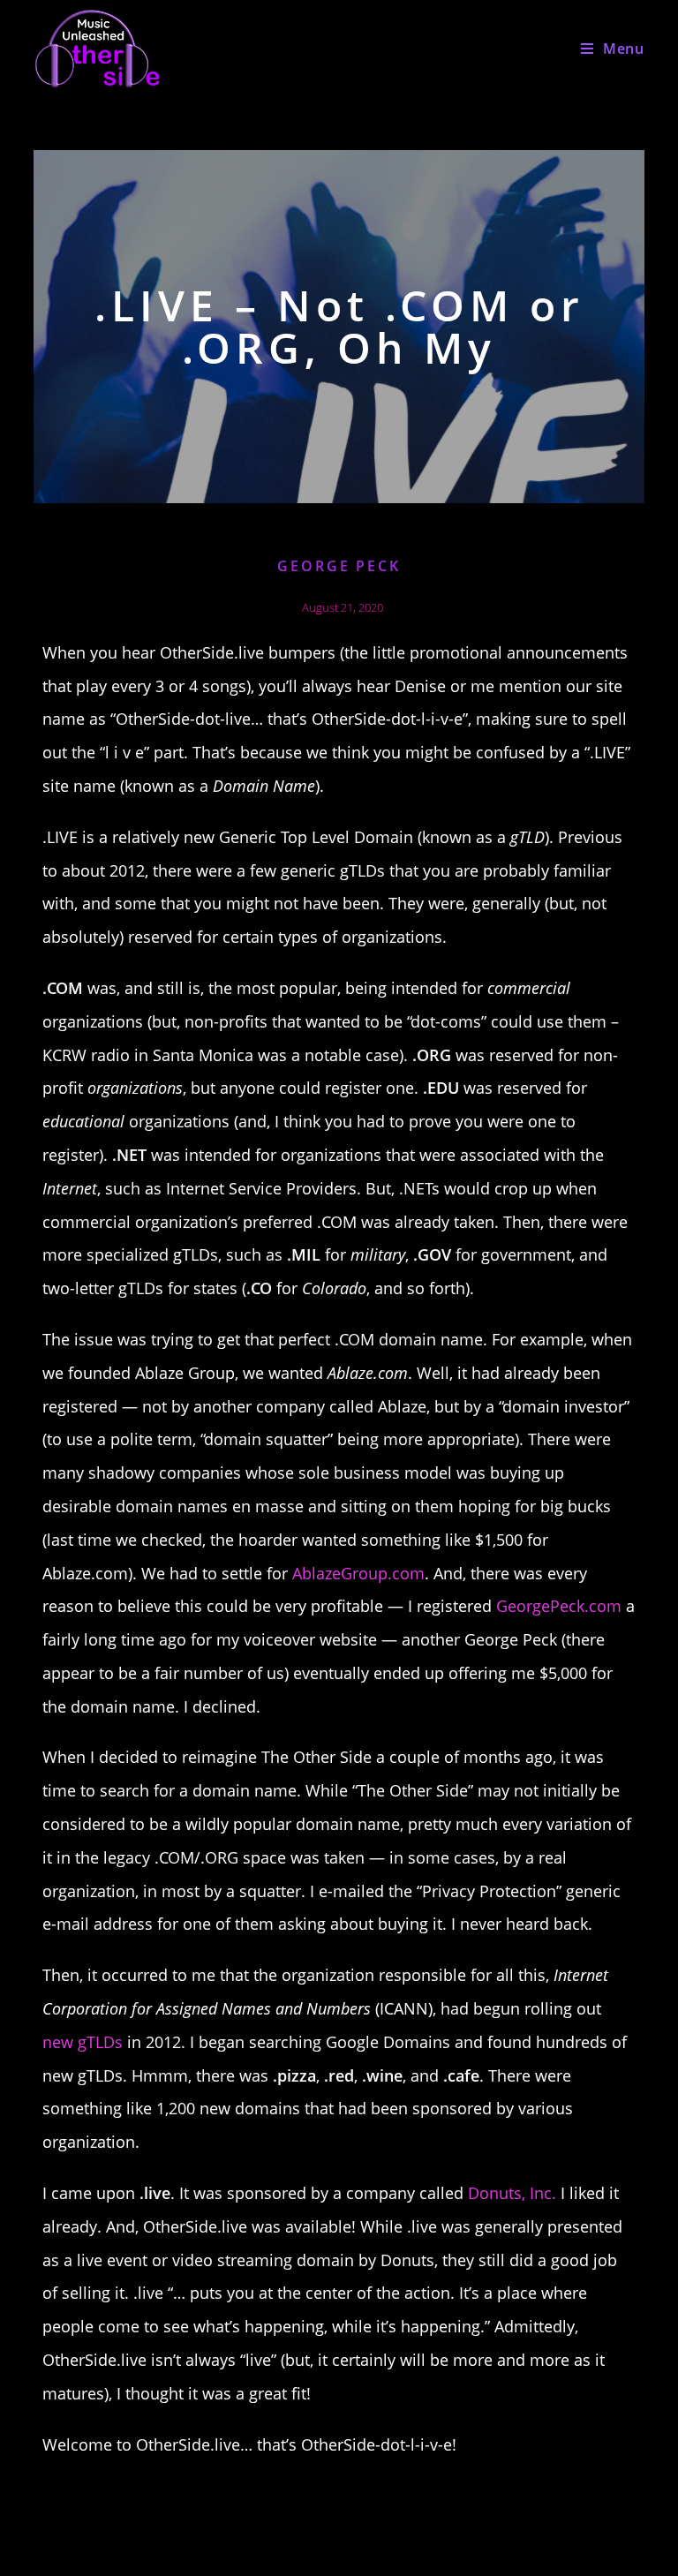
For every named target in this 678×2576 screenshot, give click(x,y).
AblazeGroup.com (358, 1573)
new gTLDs (83, 2042)
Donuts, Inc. (512, 2193)
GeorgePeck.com (559, 1606)
